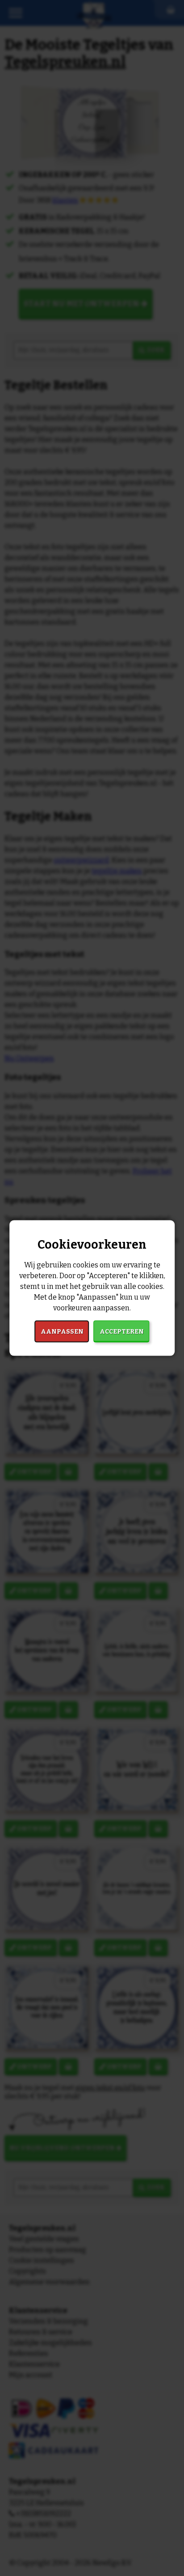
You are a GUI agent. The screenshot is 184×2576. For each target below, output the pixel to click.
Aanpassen (62, 1331)
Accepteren (122, 1331)
